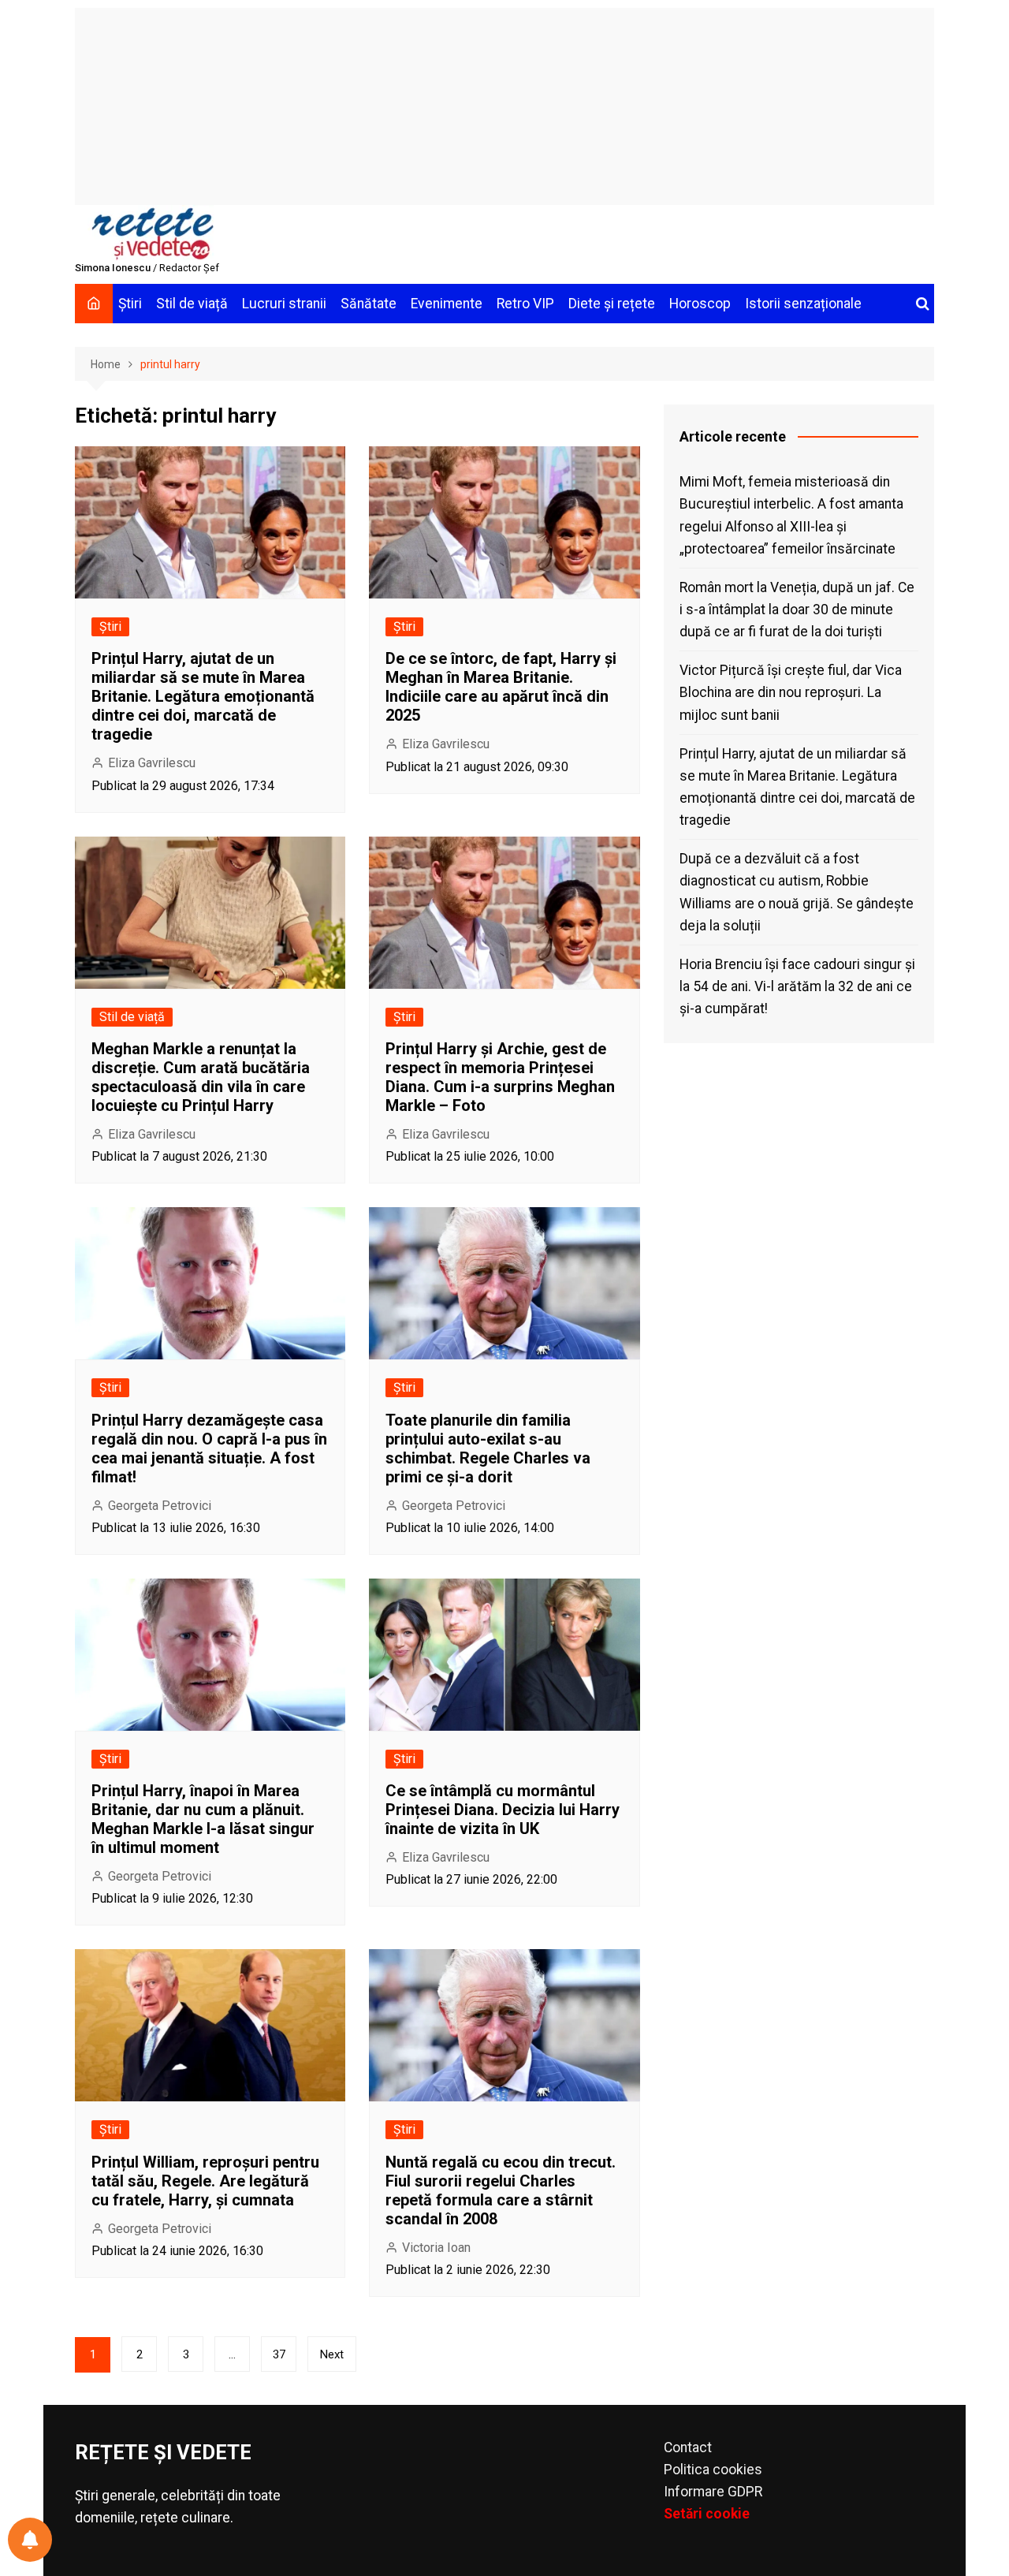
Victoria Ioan (436, 2248)
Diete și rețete (612, 304)
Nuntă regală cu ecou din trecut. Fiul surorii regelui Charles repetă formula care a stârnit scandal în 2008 (501, 2190)
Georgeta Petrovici (160, 1506)
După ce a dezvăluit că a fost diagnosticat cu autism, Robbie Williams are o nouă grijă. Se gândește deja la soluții (797, 892)
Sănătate (369, 304)
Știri (130, 304)
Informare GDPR (713, 2492)
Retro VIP (525, 304)
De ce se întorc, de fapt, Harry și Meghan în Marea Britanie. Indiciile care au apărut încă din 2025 (501, 687)
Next (332, 2354)
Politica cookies (713, 2470)
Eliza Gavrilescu (152, 763)
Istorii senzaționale (803, 304)
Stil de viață (192, 304)
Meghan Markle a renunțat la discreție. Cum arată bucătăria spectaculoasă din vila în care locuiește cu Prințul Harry (201, 1077)
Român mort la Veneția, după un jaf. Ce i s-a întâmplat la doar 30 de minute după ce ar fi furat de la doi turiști (797, 610)
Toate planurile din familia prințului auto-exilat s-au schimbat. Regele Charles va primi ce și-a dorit (488, 1448)
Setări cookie (707, 2514)
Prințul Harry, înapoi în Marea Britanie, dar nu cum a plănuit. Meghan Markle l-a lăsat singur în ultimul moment (203, 1819)
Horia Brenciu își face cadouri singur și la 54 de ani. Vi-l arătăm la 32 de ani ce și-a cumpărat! (797, 986)
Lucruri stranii (284, 304)
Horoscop (700, 304)
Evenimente (447, 304)
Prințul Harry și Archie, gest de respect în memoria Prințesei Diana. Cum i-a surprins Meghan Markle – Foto (500, 1077)
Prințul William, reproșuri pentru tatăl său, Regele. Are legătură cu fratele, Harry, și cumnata (205, 2181)
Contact (688, 2447)
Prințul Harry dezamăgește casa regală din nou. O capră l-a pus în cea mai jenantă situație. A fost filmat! (209, 1448)
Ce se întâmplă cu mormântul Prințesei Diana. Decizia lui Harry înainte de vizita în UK (503, 1810)
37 (279, 2354)
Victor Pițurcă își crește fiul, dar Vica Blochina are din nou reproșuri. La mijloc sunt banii (791, 692)
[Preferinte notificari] (30, 2540)
